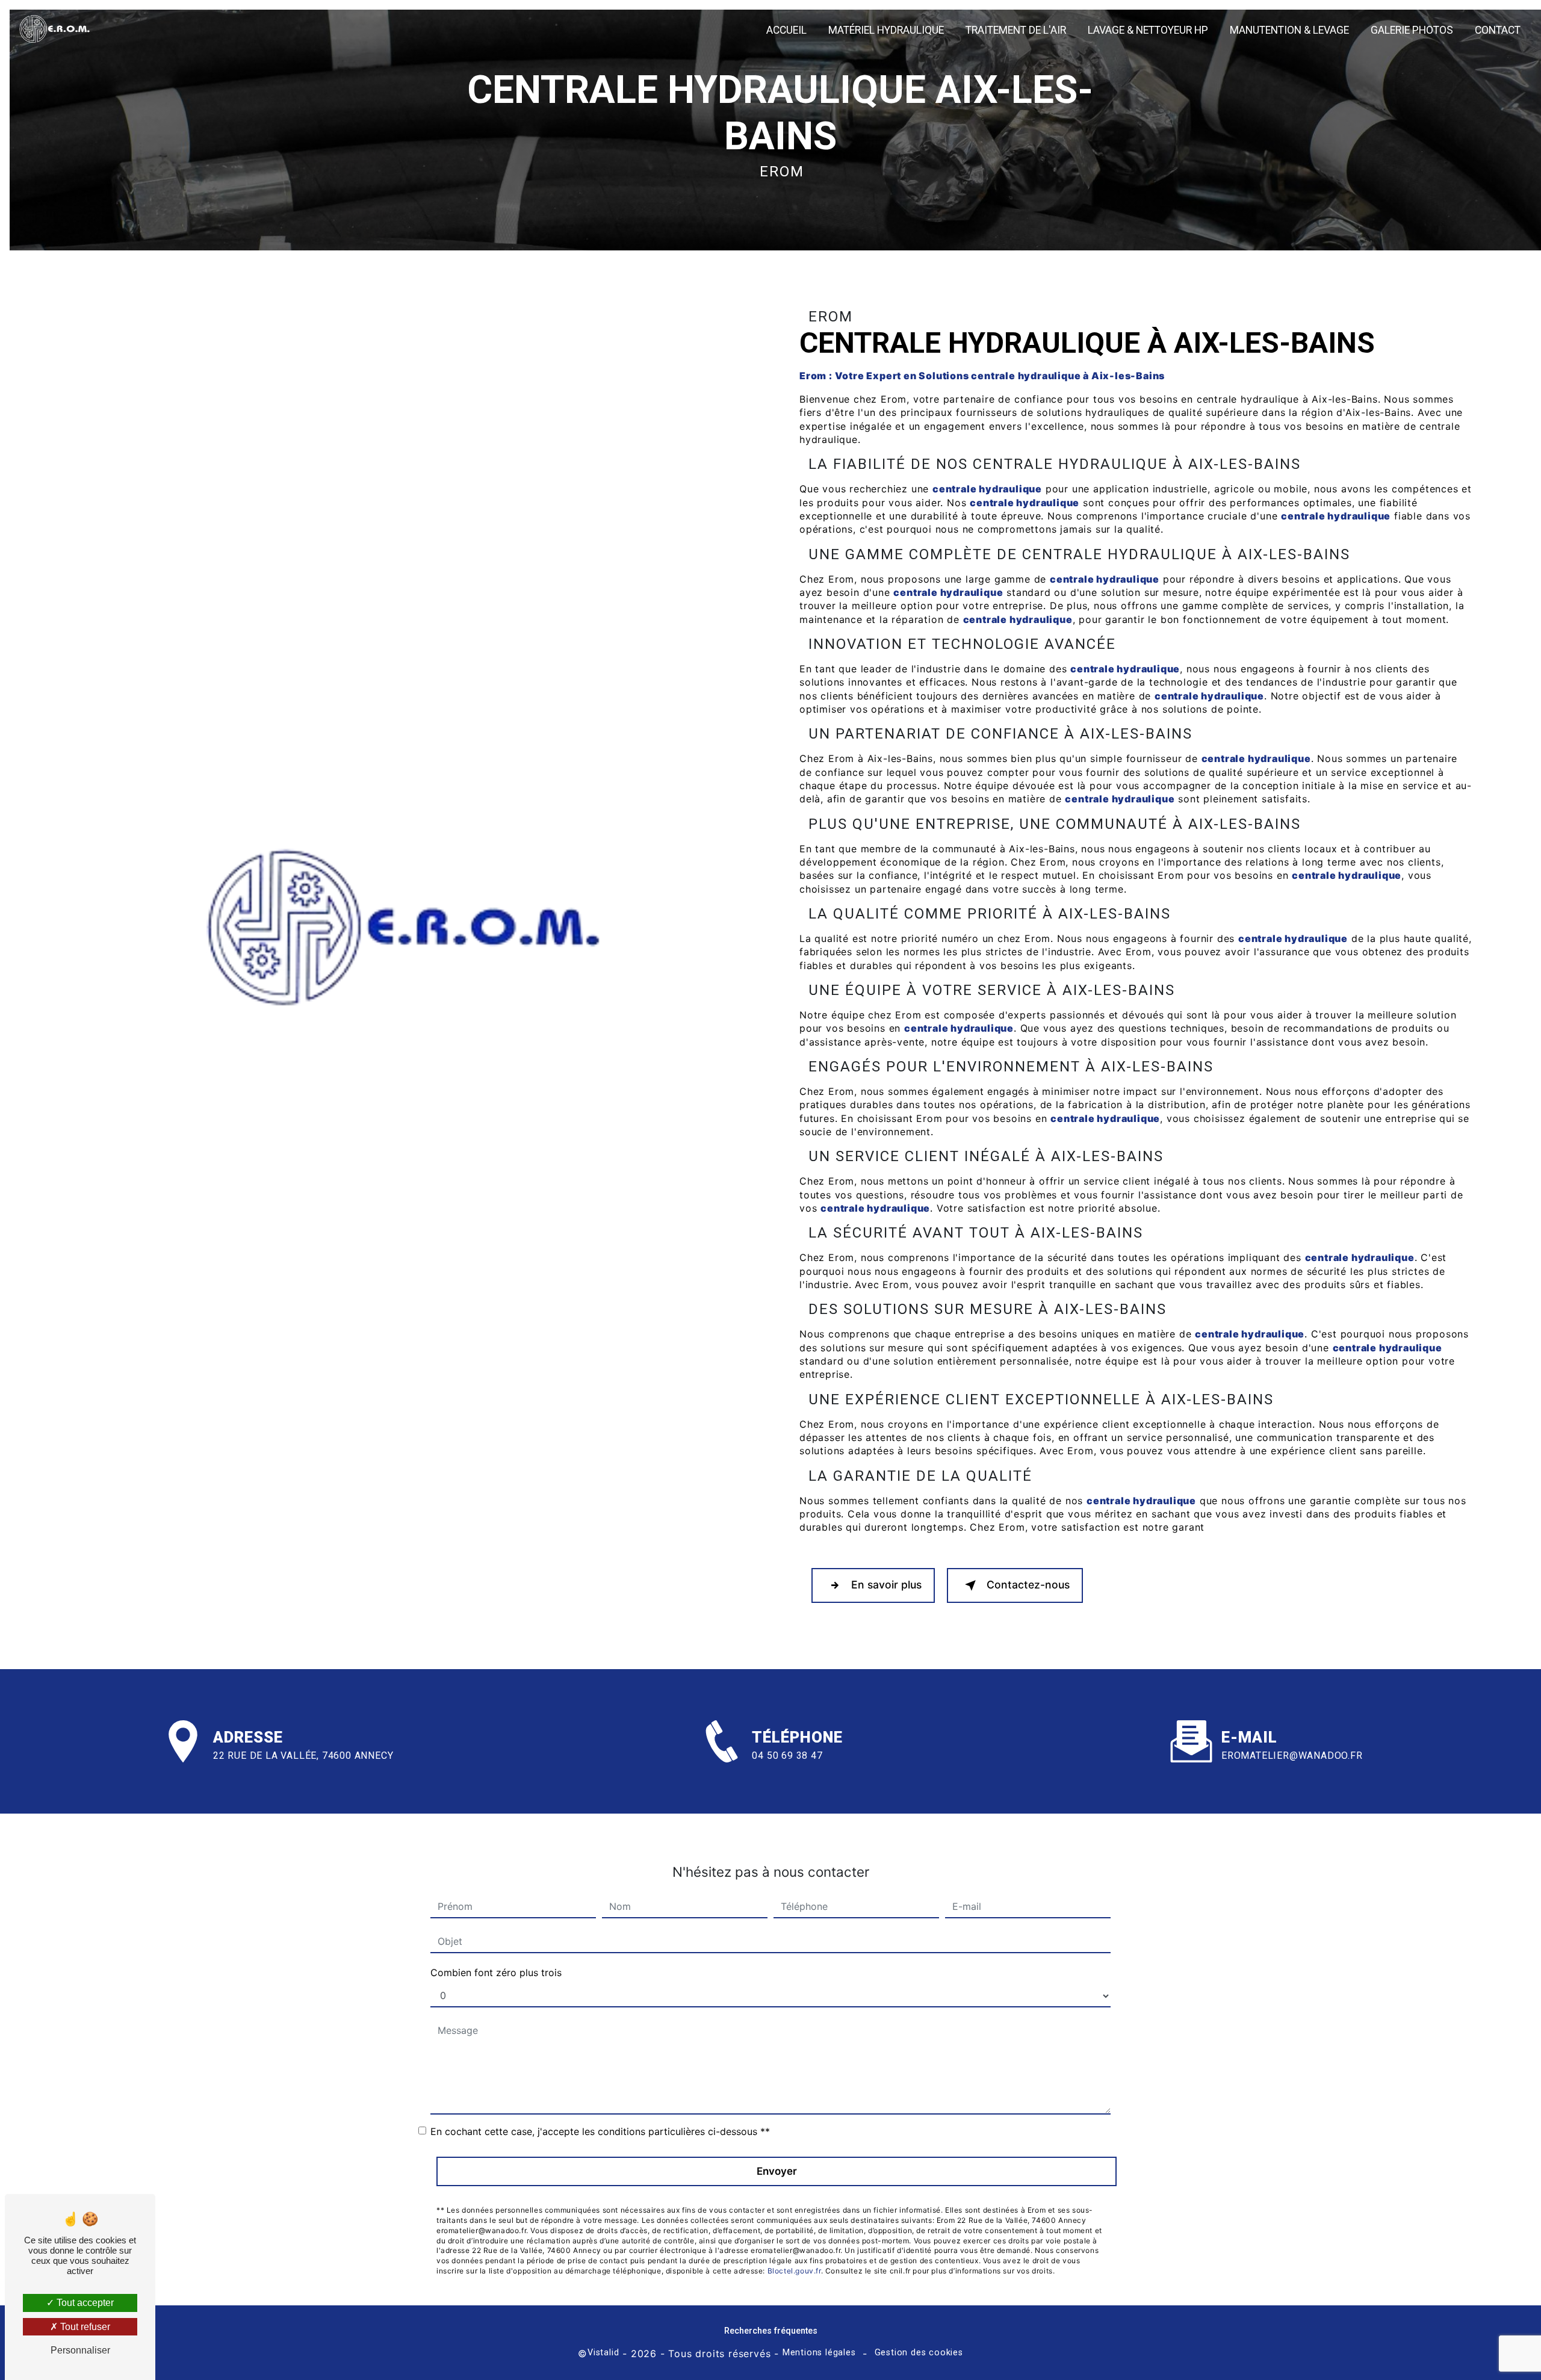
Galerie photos (1412, 30)
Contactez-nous (1028, 1585)
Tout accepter (84, 2303)
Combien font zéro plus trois (496, 1972)
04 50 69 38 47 (787, 1756)
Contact (1498, 30)
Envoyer (777, 2171)
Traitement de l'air (1016, 30)
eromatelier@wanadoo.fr (1292, 1756)
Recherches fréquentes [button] (771, 2331)
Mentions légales (819, 2353)
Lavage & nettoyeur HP (1148, 30)
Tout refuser (84, 2327)
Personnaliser (80, 2350)
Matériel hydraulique (886, 30)
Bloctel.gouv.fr (794, 2271)
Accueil (786, 30)
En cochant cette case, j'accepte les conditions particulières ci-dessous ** (600, 2131)
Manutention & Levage (1289, 30)
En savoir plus (886, 1585)
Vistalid (603, 2353)
